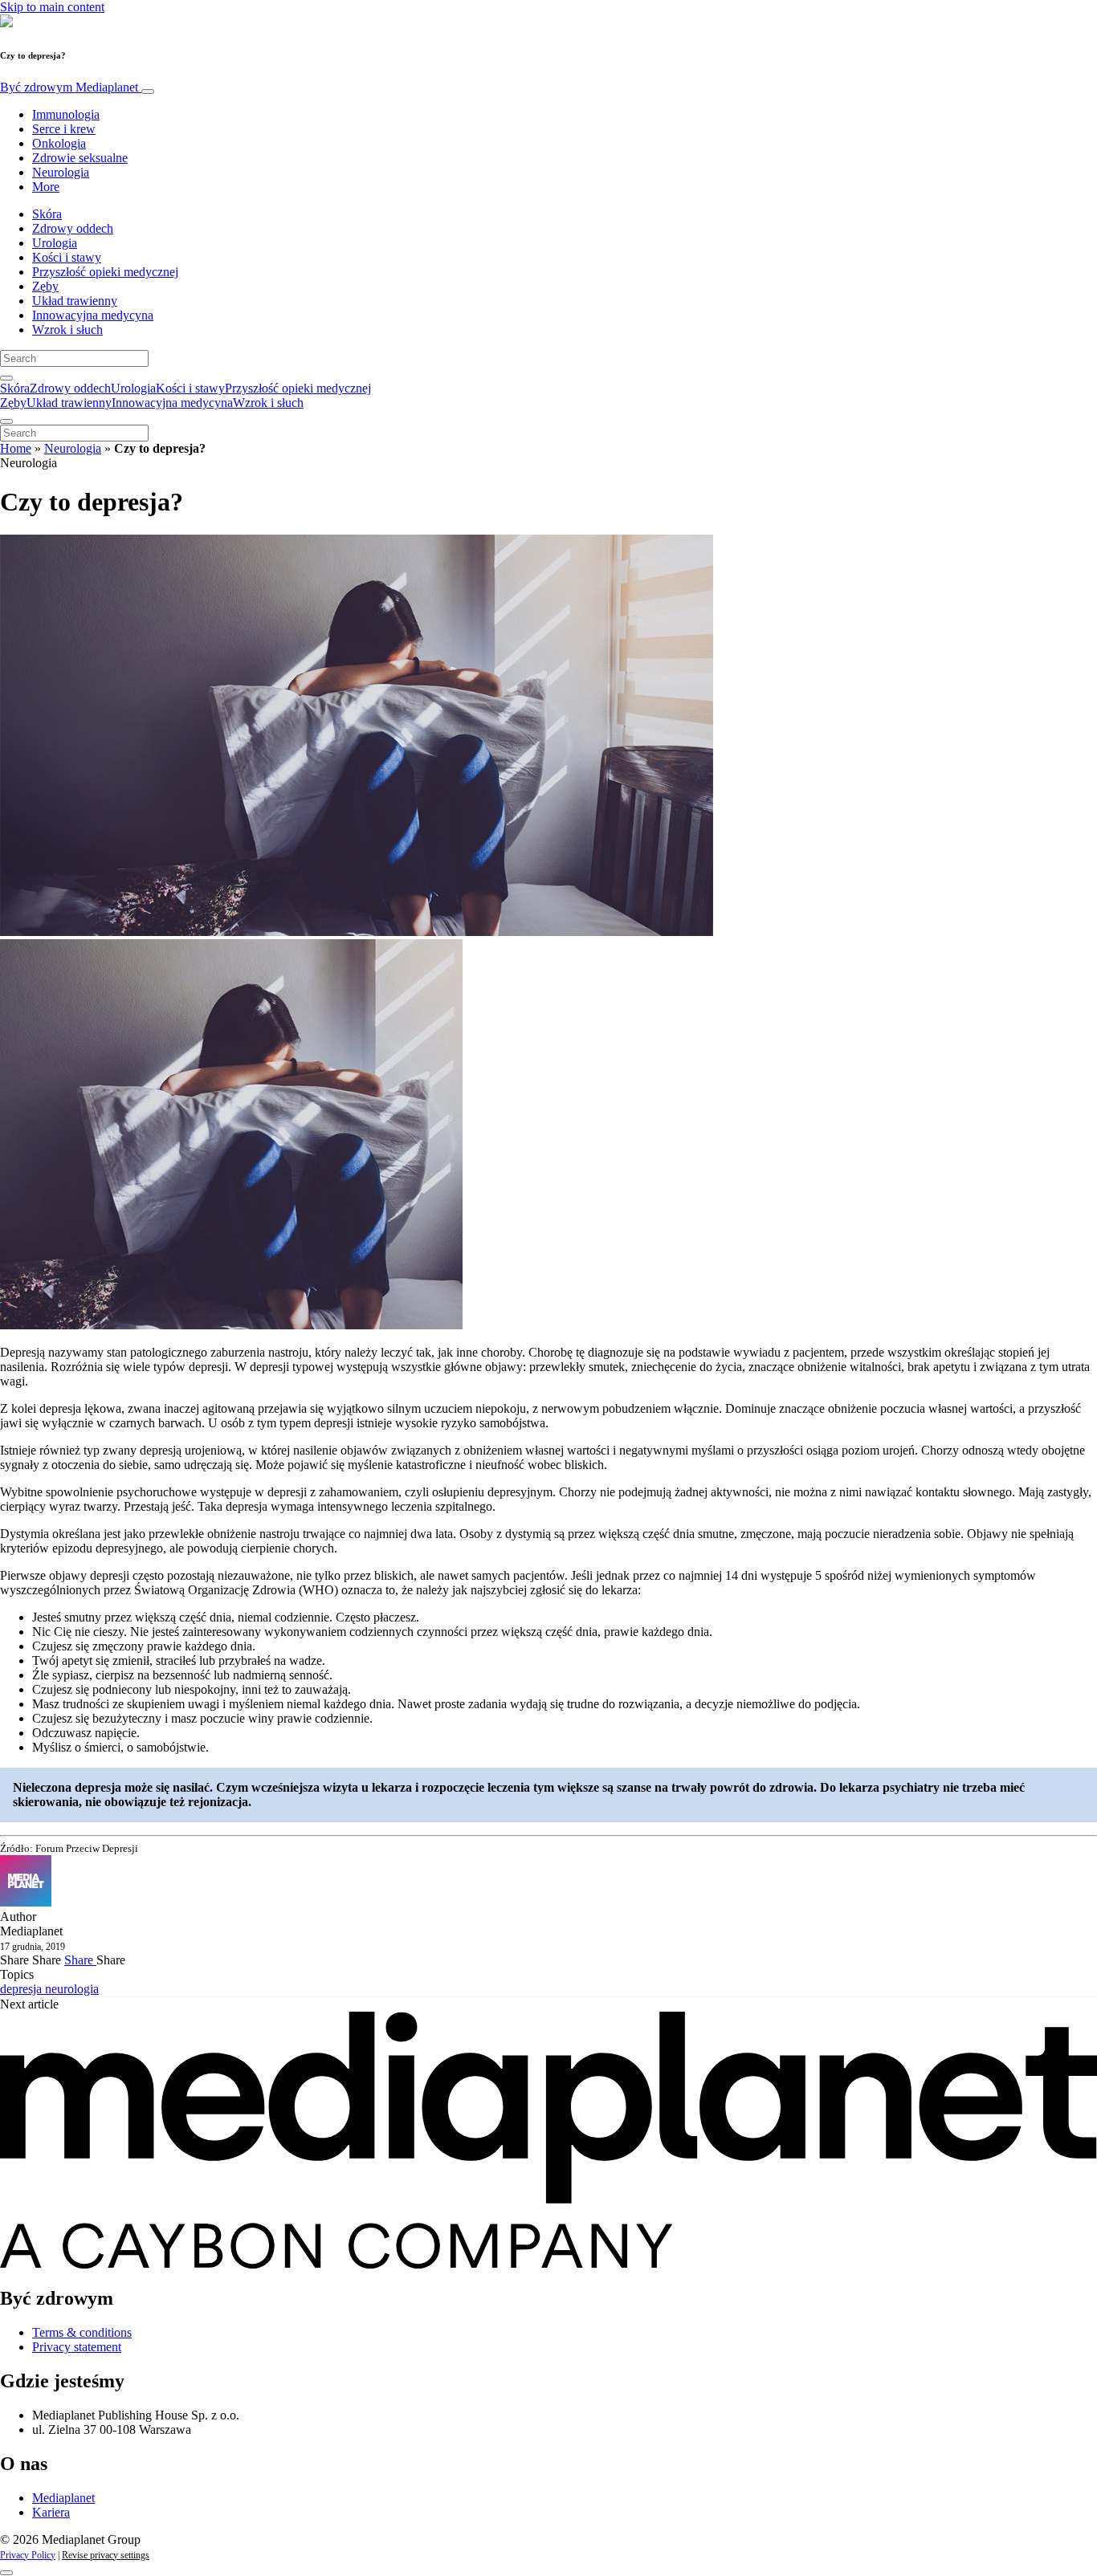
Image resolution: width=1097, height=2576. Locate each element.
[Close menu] (6, 421)
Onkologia (59, 143)
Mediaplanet (63, 2498)
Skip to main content (52, 7)
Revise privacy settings (106, 2555)
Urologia (55, 243)
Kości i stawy (67, 257)
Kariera (51, 2512)
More (46, 187)
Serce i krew (64, 129)
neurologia (72, 1989)
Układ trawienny (75, 301)
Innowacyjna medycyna (93, 315)
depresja (22, 1989)
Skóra (47, 214)
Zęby (45, 286)
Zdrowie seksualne (80, 158)
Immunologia (66, 114)
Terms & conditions (82, 2332)
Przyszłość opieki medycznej (105, 272)
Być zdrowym (69, 87)
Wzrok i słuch (67, 330)
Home (16, 448)
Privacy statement (77, 2347)
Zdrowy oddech (73, 228)
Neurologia (61, 172)
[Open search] (6, 378)
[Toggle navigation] (148, 92)
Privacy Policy (28, 2555)
